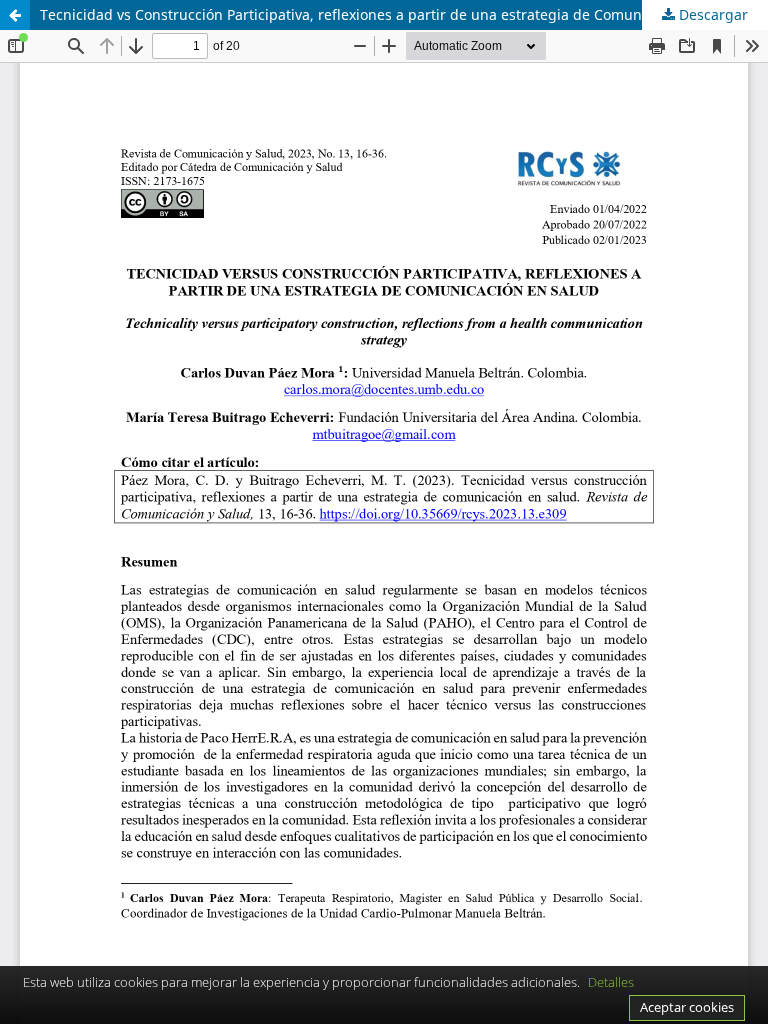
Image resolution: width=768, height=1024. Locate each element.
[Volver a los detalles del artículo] (15, 15)
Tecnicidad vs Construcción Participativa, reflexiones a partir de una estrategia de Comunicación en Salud (396, 14)
